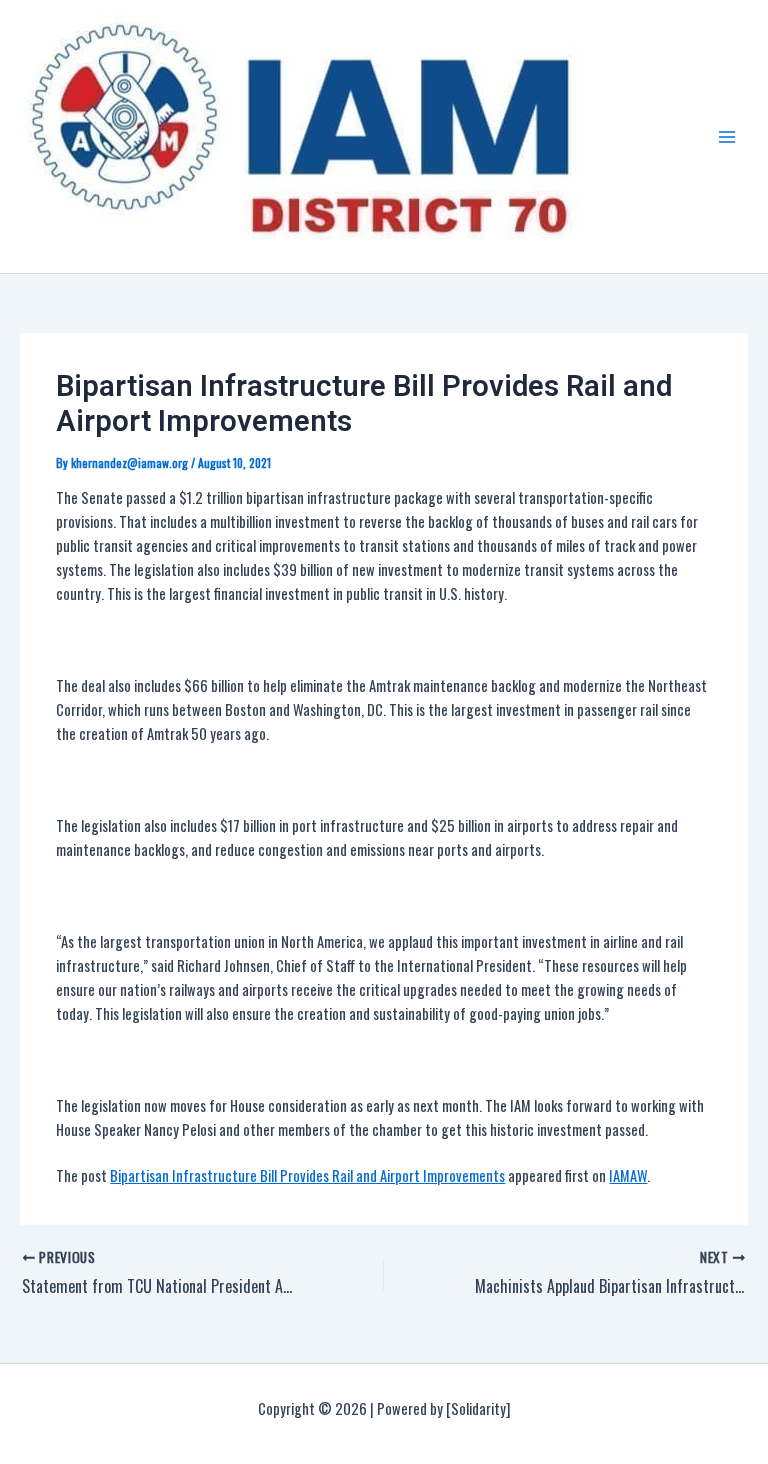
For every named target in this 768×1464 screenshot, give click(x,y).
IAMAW (628, 1175)
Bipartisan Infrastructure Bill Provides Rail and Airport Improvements (307, 1175)
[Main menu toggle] (727, 137)
